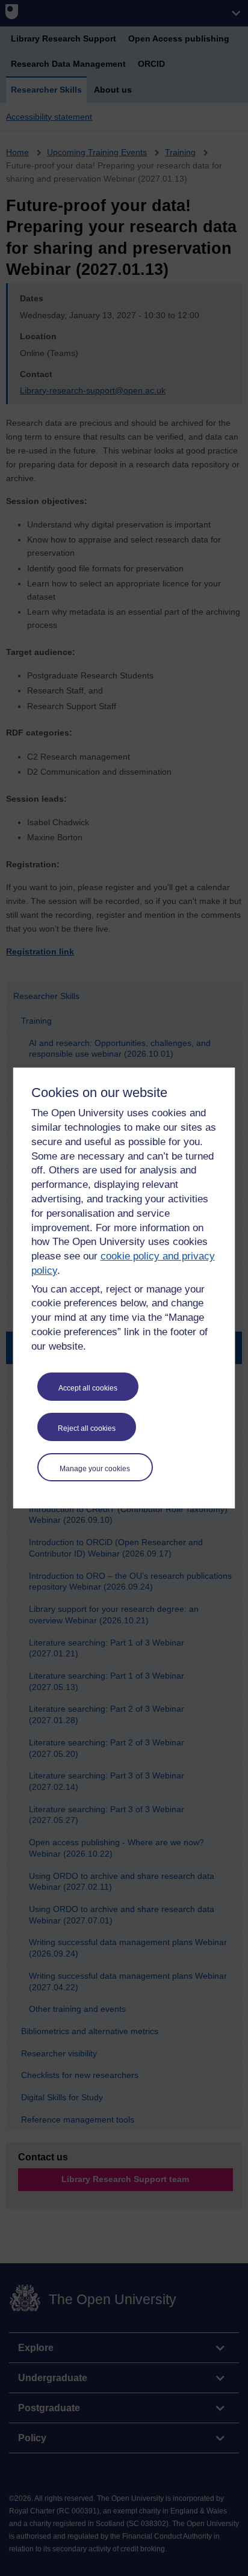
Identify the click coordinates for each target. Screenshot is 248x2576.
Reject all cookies (87, 1428)
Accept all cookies (88, 1388)
